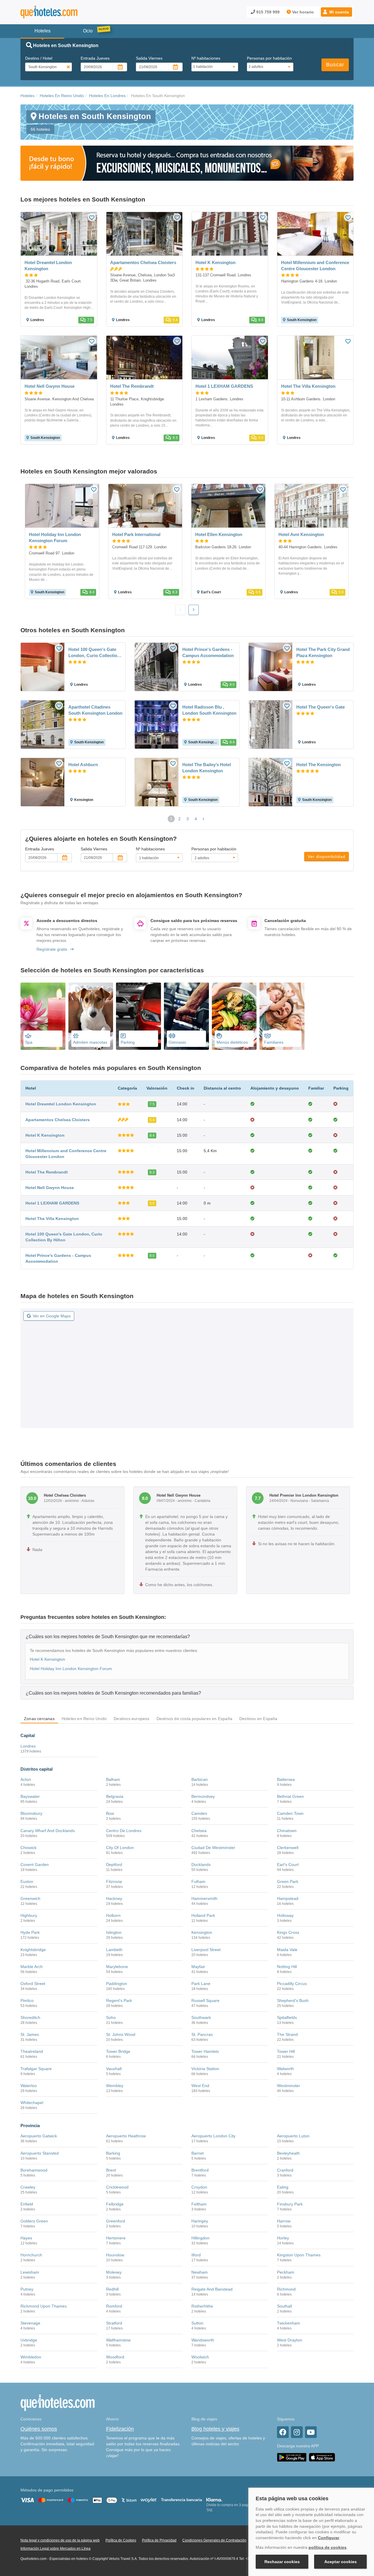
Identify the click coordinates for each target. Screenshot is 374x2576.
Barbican (200, 1779)
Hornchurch (31, 2255)
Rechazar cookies (282, 2562)
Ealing (283, 2187)
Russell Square (205, 2001)
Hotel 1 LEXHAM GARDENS (52, 1203)
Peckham (286, 2272)
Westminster (289, 2086)
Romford (114, 2306)
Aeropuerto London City (213, 2136)
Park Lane (201, 1984)
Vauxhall (114, 2069)
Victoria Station (205, 2069)
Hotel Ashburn (83, 765)
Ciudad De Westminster (213, 1848)
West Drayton (290, 2340)
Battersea (286, 1779)
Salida (149, 58)
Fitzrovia (114, 1881)
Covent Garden (35, 1865)
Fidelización (120, 2429)
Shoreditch (30, 2017)
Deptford (114, 1865)
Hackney (114, 1898)
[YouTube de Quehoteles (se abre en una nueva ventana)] (311, 2432)
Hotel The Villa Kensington (52, 1219)
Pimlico (27, 2001)
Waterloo (29, 2086)
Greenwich (30, 1898)
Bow (110, 1813)
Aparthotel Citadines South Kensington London (95, 710)
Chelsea (199, 1831)
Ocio (88, 31)
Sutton (197, 2323)
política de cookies (328, 2547)
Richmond (286, 2289)
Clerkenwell (288, 1848)
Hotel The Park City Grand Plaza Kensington (323, 652)
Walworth (285, 2069)
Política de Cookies (121, 2540)
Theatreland (32, 2051)
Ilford (196, 2255)
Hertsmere (116, 2238)
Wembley (115, 2086)
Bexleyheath (288, 2153)
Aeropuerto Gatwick (39, 2136)
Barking (113, 2153)
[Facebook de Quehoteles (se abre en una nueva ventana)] (283, 2432)
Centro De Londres (124, 1831)
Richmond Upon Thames (44, 2306)
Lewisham (30, 2272)
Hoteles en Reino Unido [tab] (84, 1719)
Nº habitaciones (206, 58)
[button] (336, 12)
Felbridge (115, 2204)
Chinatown (287, 1831)
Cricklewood (117, 2187)
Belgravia (115, 1796)
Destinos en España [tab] (258, 1719)
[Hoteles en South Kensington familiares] (282, 1016)
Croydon (199, 2187)
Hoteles (27, 96)
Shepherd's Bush (293, 2001)
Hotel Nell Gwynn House (50, 1188)
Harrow (284, 2221)
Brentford (200, 2170)
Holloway (285, 1915)
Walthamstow (118, 2340)
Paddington (117, 1984)
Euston (27, 1881)
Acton (26, 1779)
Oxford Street (33, 1984)
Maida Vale (287, 1950)
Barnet (198, 2153)
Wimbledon (31, 2357)
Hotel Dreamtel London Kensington (61, 1104)
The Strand (287, 2034)
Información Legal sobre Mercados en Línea (56, 2549)
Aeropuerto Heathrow (126, 2136)
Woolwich (200, 2357)
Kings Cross (288, 1932)
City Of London (120, 1848)
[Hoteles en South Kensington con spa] (43, 1016)
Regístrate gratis (52, 949)
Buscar (335, 65)
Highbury (29, 1915)
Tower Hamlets (205, 2051)
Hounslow (115, 2255)
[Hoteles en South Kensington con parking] (138, 1016)
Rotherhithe (202, 2306)
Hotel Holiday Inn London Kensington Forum (71, 1669)
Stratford (114, 2323)
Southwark (201, 2017)
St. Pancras (202, 2034)
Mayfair (198, 1967)
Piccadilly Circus (292, 1984)
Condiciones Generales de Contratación (214, 2540)
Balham (113, 1779)
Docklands (201, 1865)
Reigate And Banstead (212, 2289)
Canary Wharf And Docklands (48, 1831)
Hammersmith (204, 1898)
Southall (284, 2306)
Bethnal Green (290, 1796)
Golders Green (34, 2221)
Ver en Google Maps (52, 1316)
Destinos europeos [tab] (131, 1719)
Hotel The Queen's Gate (321, 707)
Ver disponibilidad (327, 857)
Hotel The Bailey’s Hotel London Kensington (207, 768)
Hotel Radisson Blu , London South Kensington (209, 710)
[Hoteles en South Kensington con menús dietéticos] (234, 1016)
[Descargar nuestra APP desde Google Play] (292, 2457)
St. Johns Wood (121, 2034)
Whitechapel (32, 2103)
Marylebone (117, 1967)
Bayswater (30, 1796)
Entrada (95, 58)
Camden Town (290, 1813)
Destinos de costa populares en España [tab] (194, 1719)
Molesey (114, 2272)
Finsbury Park (290, 2204)
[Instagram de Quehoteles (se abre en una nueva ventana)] (297, 2432)
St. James (30, 2034)
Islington (114, 1932)
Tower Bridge (118, 2051)
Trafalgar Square (36, 2069)
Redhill (112, 2289)
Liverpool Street (206, 1950)
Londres (28, 1746)
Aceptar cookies (341, 2562)
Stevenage (30, 2323)
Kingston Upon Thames (299, 2255)
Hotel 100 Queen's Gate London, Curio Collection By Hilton (94, 653)
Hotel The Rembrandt (47, 1172)
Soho (111, 2017)
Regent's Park (119, 2001)
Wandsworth (203, 2340)
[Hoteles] (64, 12)
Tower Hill (286, 2051)
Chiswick (28, 1848)
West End (200, 2086)
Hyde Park (30, 1932)
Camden (199, 1813)
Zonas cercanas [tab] (39, 1719)
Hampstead (288, 1898)
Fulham (198, 1881)
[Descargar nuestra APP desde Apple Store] (322, 2457)
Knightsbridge (33, 1950)
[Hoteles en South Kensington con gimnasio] (186, 1016)
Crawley (28, 2187)
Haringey (200, 2221)
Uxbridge (29, 2340)
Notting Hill (287, 1967)
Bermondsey (203, 1796)
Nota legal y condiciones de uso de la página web (60, 2540)
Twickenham (289, 2323)
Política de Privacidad (159, 2540)
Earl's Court (288, 1865)
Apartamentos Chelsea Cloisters (58, 1120)
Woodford (115, 2357)
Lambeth (114, 1950)
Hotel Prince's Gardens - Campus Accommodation (208, 652)
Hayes (26, 2238)
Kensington (202, 1932)
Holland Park (203, 1915)
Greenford (116, 2221)
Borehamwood (34, 2170)
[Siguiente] (194, 610)
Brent (111, 2170)
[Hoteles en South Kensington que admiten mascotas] (91, 1016)
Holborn (113, 1915)
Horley (283, 2238)
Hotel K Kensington (45, 1135)
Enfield (27, 2204)
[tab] (187, 1636)
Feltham (199, 2204)
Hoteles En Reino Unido (62, 96)
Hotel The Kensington (318, 765)
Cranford (285, 2170)
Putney (27, 2289)
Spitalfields (287, 2017)
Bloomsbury (31, 1813)
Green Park (288, 1881)
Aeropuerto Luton (293, 2136)
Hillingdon (200, 2238)
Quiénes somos (39, 2429)
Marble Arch (32, 1967)
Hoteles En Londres (107, 96)
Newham (200, 2272)
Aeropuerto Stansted (40, 2153)
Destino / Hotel (39, 58)
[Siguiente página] (204, 819)
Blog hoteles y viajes (215, 2429)
